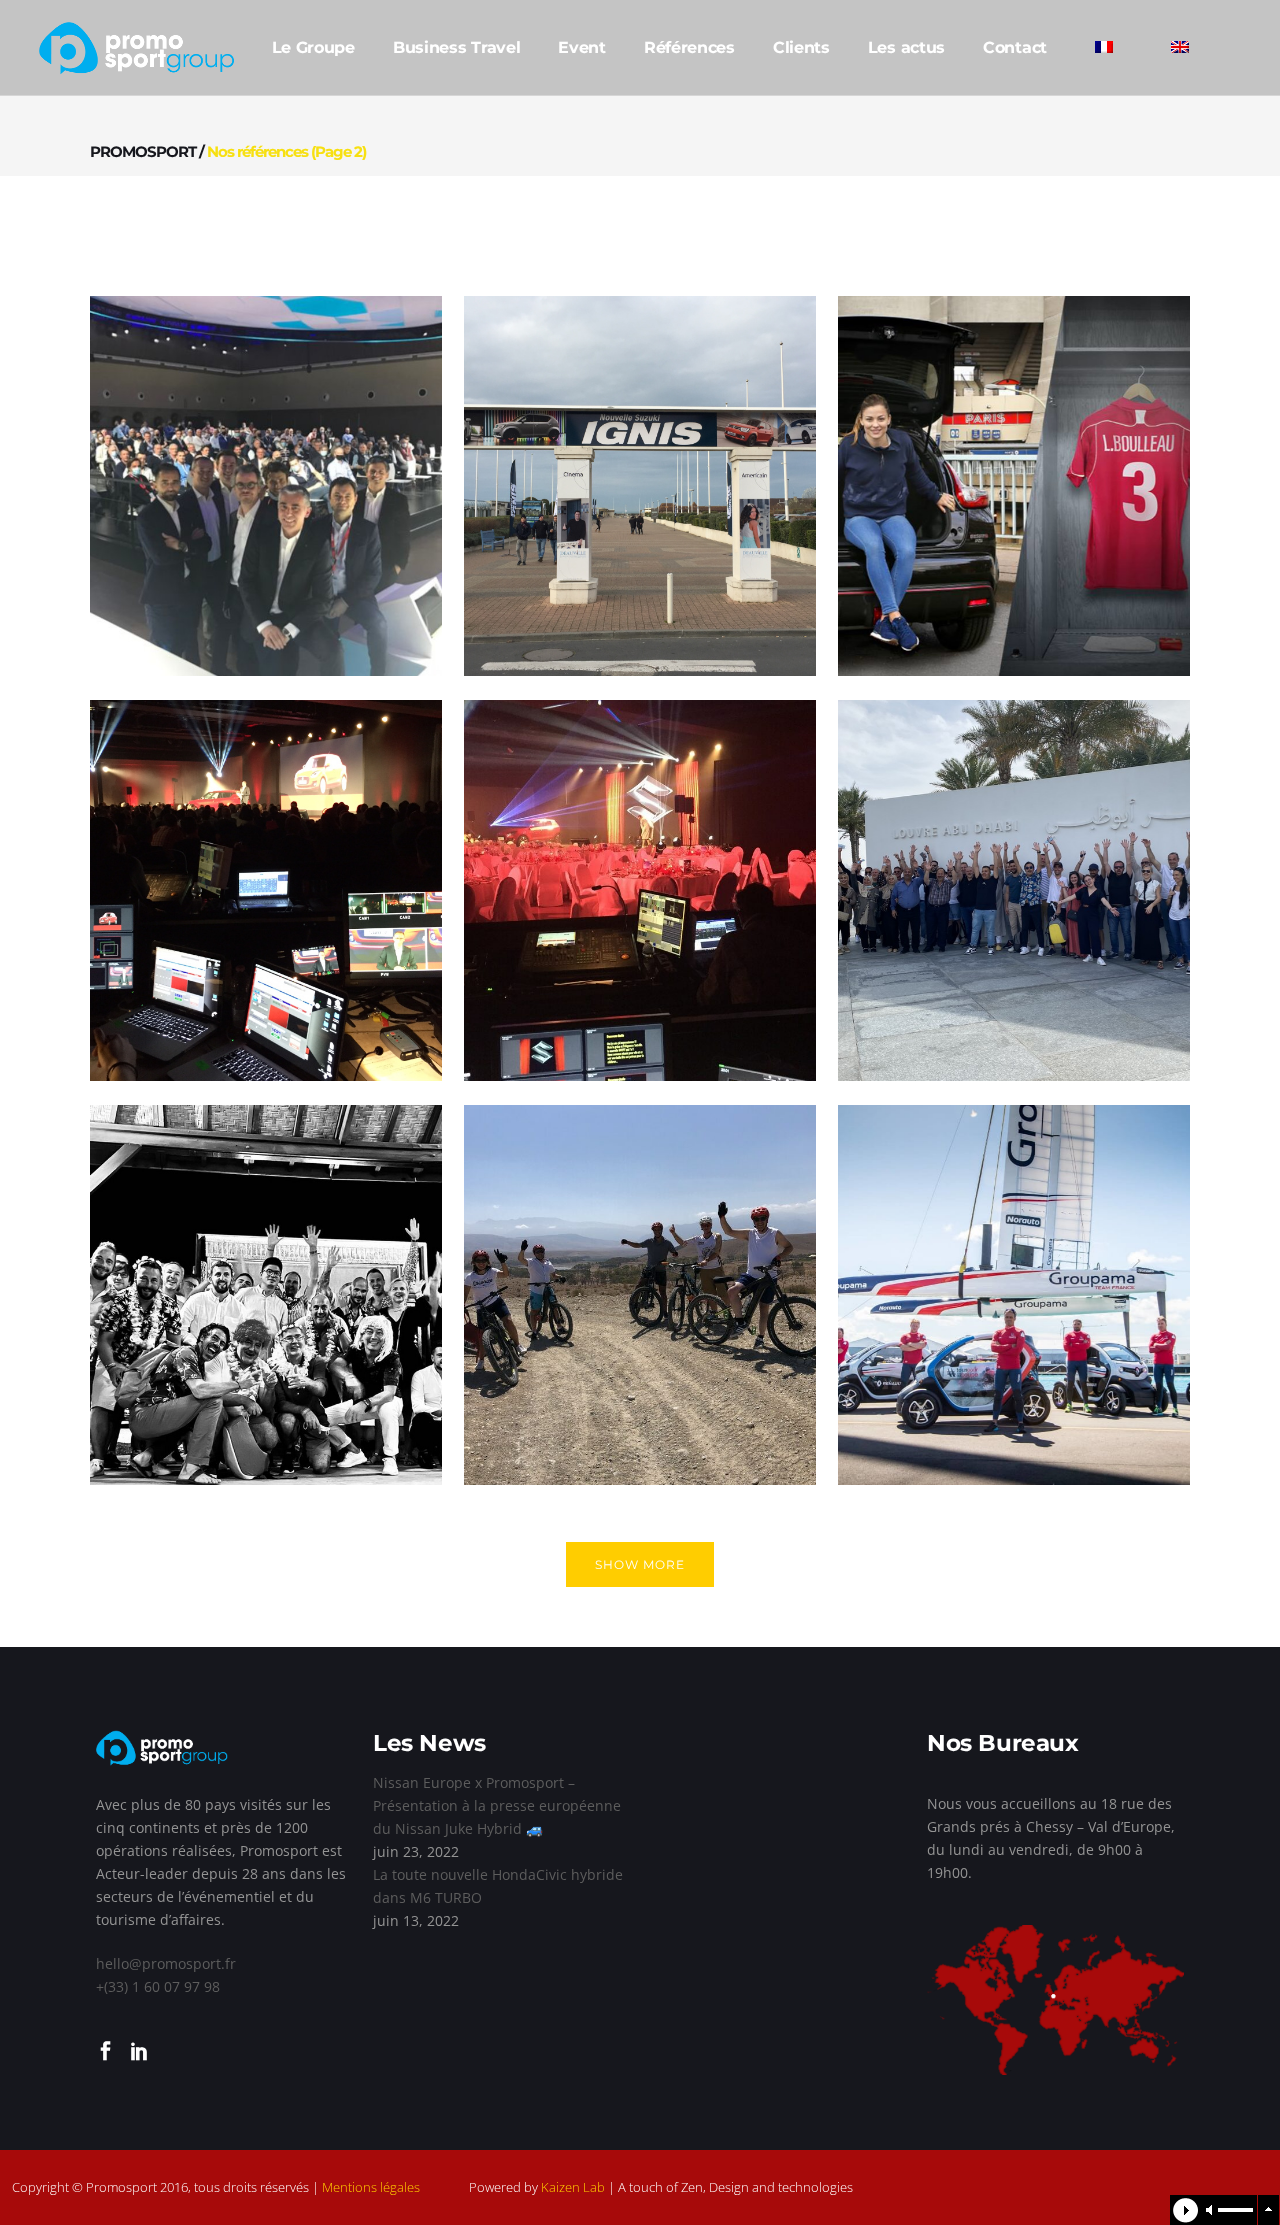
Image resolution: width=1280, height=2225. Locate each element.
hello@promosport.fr (166, 1963)
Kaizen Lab (573, 2187)
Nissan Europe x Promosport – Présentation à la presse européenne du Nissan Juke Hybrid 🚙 (497, 1805)
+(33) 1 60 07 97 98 (158, 1986)
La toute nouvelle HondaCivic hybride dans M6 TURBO (498, 1886)
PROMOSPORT (143, 151)
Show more (640, 1564)
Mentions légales (371, 2187)
